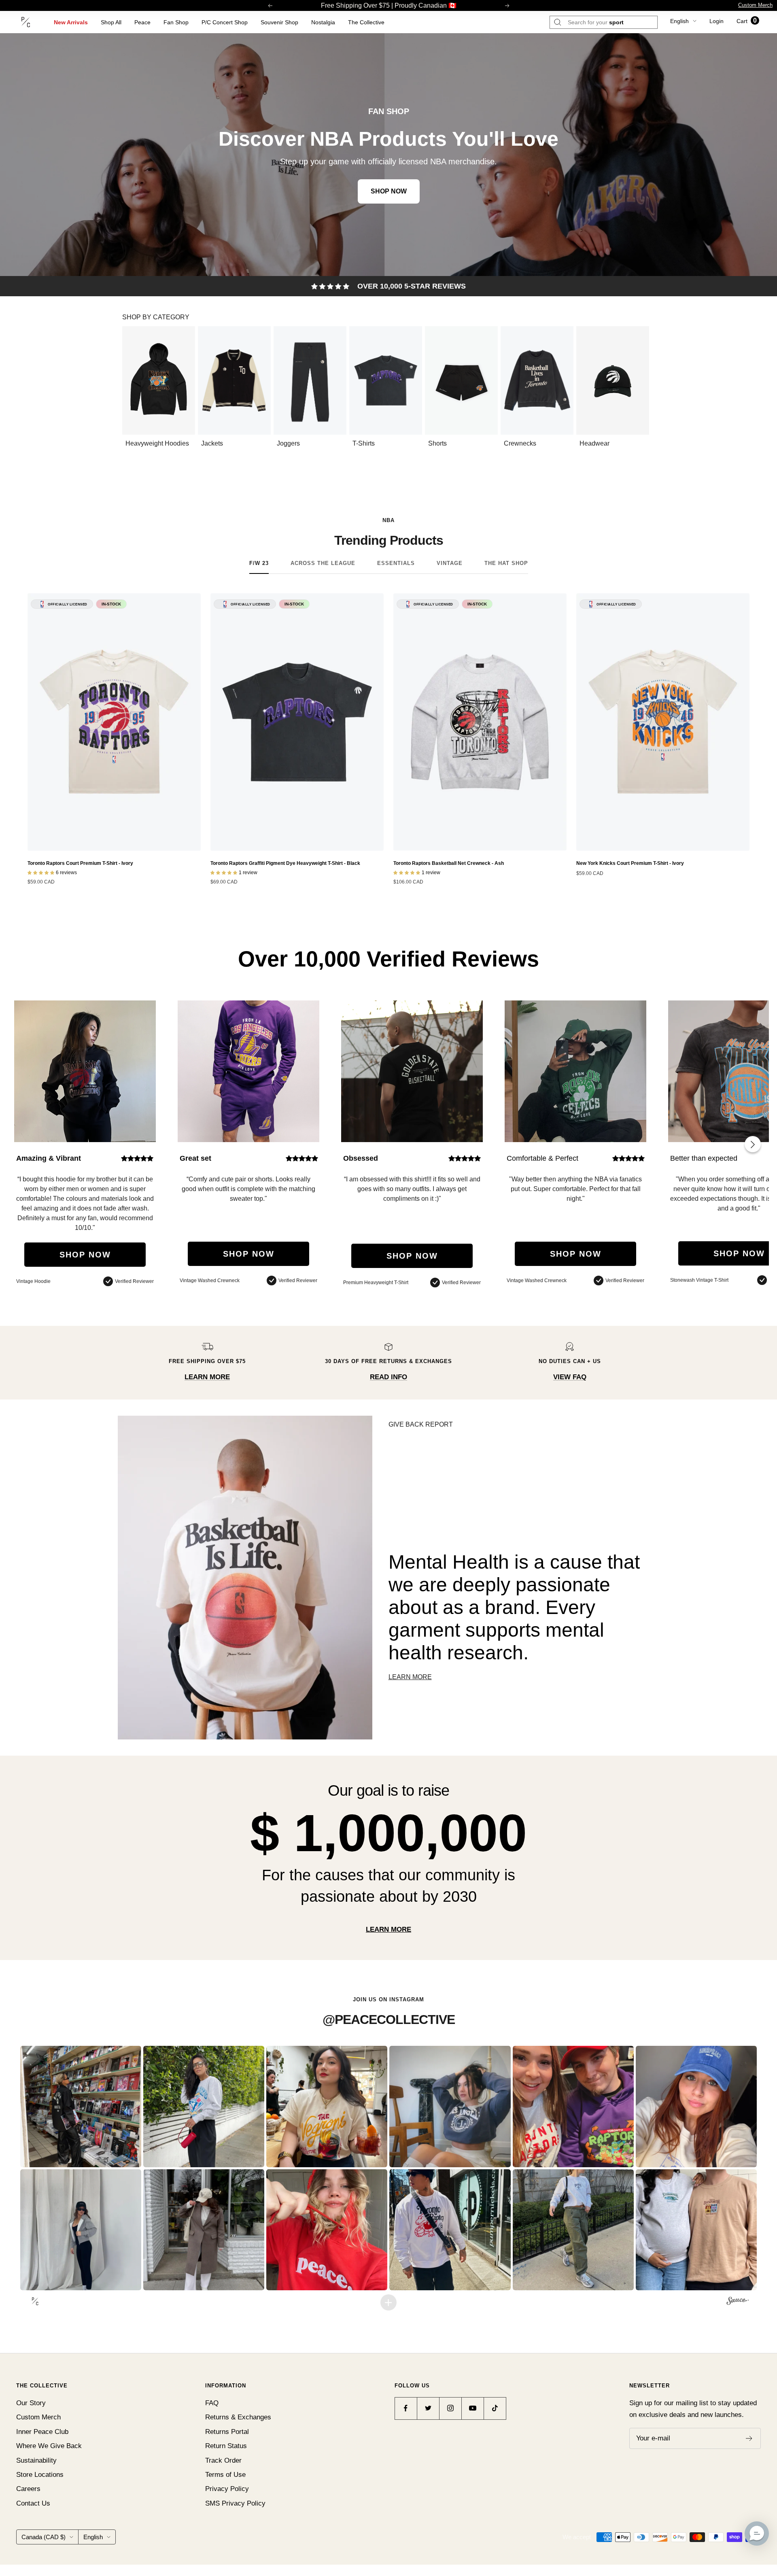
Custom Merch (755, 5)
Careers (28, 2489)
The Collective (366, 22)
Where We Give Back (49, 2446)
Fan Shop (176, 22)
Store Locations (40, 2475)
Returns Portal (227, 2432)
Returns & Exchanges (238, 2417)
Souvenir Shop (279, 22)
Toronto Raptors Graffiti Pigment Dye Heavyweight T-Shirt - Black (285, 863)
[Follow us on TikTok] (495, 2408)
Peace (142, 22)
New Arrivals (71, 22)
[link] (388, 155)
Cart (747, 21)
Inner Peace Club (42, 2432)
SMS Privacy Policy (235, 2503)
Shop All (111, 22)
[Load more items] (388, 2302)
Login (716, 21)
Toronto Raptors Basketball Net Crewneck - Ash (449, 863)
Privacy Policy (227, 2489)
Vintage (450, 563)
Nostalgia (323, 22)
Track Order (223, 2460)
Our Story (31, 2403)
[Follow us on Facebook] (406, 2408)
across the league (323, 563)
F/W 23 (259, 563)
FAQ (212, 2403)
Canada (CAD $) (44, 2537)
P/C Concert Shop (225, 22)
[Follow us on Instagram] (450, 2408)
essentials (396, 563)
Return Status (226, 2446)
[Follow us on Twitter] (428, 2408)
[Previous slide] (132, 387)
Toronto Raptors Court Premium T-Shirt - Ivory (80, 863)
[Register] (749, 2438)
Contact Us (33, 2503)
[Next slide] (753, 1144)
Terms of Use (225, 2475)
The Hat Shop (506, 563)
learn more (388, 1929)
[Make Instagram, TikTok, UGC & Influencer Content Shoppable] (738, 2302)
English (679, 21)
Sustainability (36, 2460)
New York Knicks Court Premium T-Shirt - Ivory (630, 863)
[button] (81, 2106)
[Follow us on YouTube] (472, 2408)
